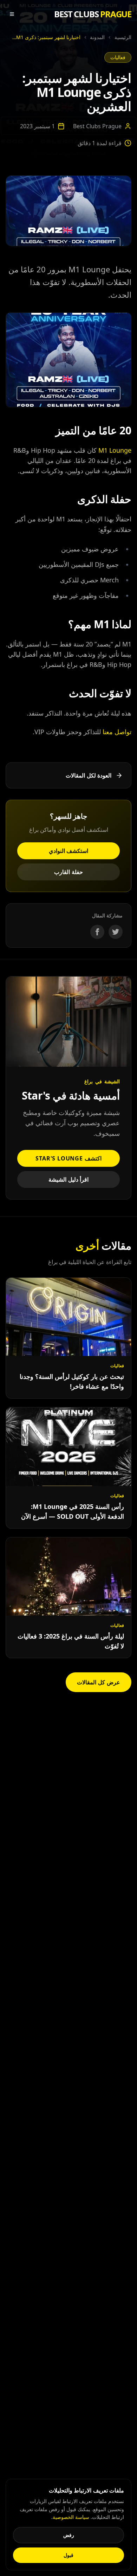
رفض (69, 2535)
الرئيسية (123, 37)
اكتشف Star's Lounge (68, 1158)
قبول (68, 2555)
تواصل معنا (117, 732)
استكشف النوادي (69, 851)
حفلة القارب (68, 872)
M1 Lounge (115, 450)
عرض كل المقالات (99, 1682)
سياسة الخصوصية (71, 2517)
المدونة (97, 37)
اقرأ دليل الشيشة (69, 1179)
